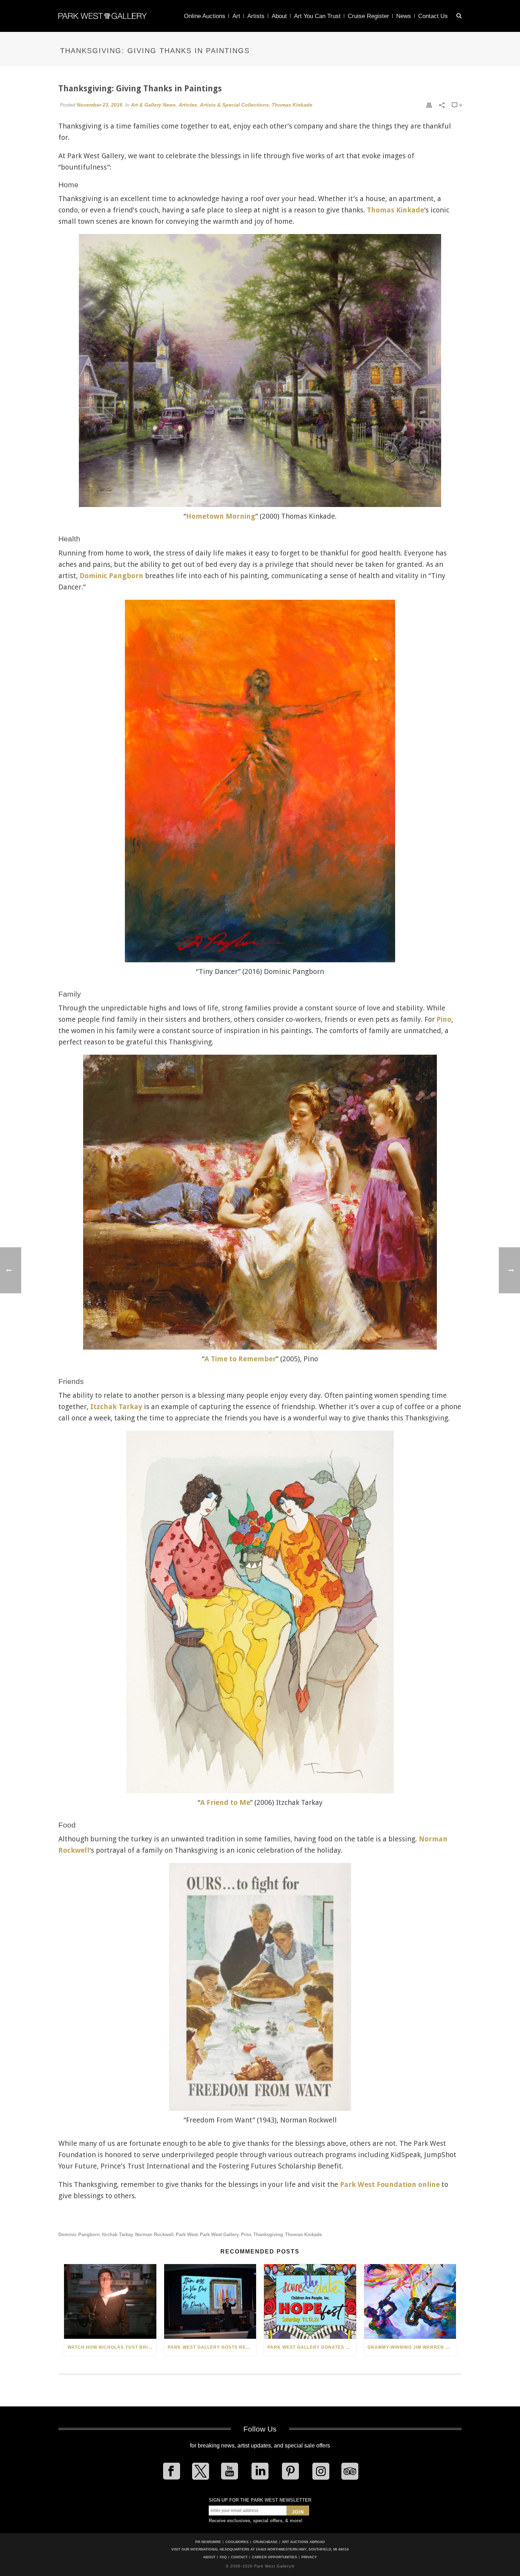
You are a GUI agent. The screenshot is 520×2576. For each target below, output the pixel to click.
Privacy (309, 2557)
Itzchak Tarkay (116, 1407)
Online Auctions (205, 16)
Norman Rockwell (154, 2235)
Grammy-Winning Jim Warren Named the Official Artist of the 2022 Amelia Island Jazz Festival (412, 2347)
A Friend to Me (225, 1802)
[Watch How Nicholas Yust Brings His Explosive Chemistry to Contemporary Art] (110, 2301)
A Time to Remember (240, 1359)
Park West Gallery (219, 2235)
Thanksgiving (268, 2235)
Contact (239, 2557)
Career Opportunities (275, 2557)
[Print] (429, 105)
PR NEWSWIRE (208, 2542)
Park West (187, 2235)
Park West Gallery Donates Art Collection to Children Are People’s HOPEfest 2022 (312, 2347)
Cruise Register (368, 16)
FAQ (223, 2557)
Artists (256, 16)
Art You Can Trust (317, 16)
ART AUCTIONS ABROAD (303, 2542)
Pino (444, 1019)
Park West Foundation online (390, 2184)
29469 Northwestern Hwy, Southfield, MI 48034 (302, 2549)
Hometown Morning (221, 516)
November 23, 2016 (100, 105)
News (404, 16)
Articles (188, 105)
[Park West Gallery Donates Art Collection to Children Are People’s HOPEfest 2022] (310, 2301)
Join (298, 2512)
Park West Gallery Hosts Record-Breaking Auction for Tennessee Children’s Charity (212, 2347)
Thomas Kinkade (292, 105)
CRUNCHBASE (265, 2542)
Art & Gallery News (153, 105)
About (279, 16)
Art (236, 16)
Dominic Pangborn (111, 576)
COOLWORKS (237, 2542)
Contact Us (433, 16)
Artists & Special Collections (234, 105)
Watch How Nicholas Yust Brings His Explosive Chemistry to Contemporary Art (112, 2347)
